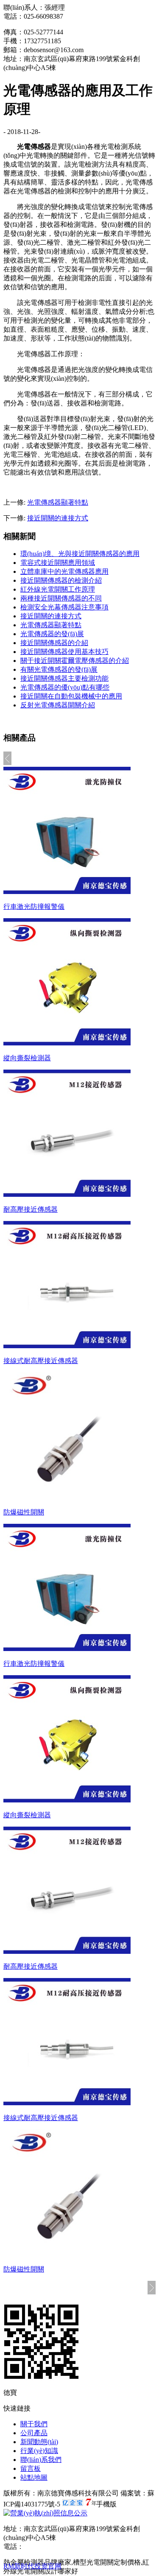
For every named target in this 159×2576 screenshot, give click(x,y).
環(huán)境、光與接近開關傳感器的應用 (80, 554)
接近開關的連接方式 (58, 518)
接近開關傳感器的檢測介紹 (61, 580)
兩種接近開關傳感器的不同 (61, 598)
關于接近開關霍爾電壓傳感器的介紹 (75, 661)
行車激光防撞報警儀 (34, 907)
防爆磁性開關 (24, 1512)
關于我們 (34, 2424)
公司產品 (34, 2433)
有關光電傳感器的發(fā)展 (59, 669)
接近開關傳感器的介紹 (54, 643)
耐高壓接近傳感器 (31, 1209)
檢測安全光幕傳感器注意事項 (64, 607)
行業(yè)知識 (39, 2451)
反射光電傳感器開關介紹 (58, 705)
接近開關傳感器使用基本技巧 (64, 652)
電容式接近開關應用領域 (58, 563)
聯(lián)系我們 (41, 2460)
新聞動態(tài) (39, 2442)
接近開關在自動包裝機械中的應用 (71, 696)
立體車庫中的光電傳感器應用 (64, 571)
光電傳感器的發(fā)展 (52, 634)
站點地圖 (34, 2477)
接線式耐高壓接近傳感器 (41, 1361)
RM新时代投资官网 (32, 2566)
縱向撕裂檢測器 (27, 1058)
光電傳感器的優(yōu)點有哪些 (65, 687)
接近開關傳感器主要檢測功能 (64, 678)
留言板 (31, 2468)
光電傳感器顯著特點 (58, 502)
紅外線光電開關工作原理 (58, 589)
